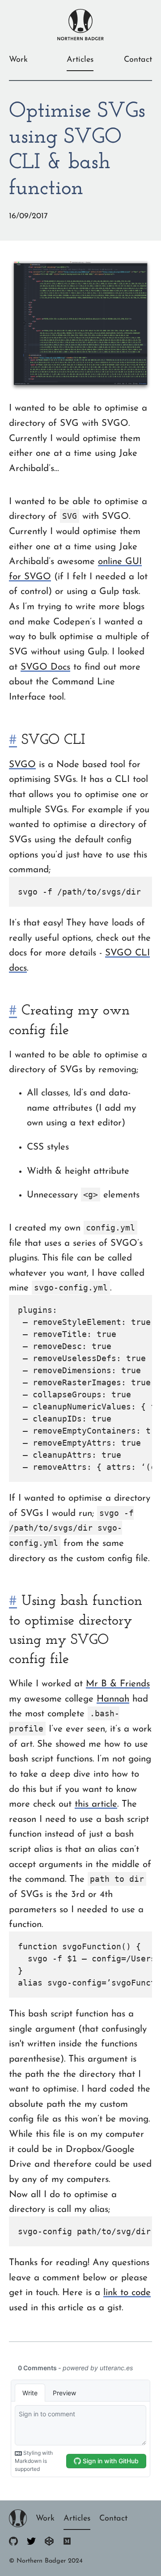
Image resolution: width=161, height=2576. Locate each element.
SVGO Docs (45, 667)
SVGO (22, 765)
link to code (127, 2293)
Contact (138, 60)
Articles (80, 60)
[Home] (18, 2525)
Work (18, 60)
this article (96, 1804)
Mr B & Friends (118, 1684)
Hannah (113, 1699)
